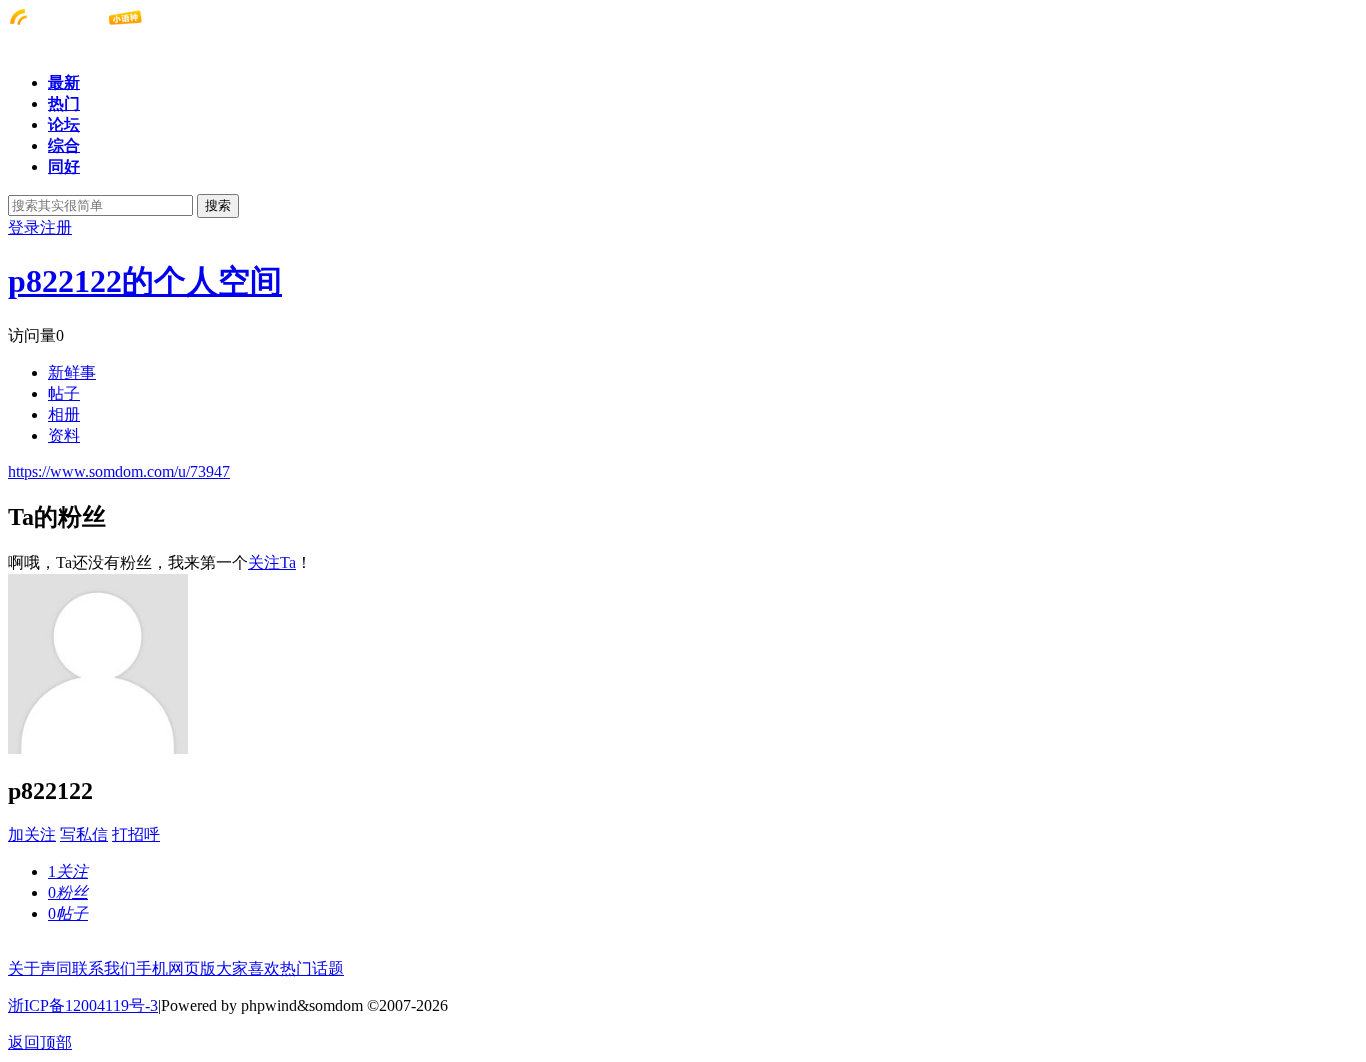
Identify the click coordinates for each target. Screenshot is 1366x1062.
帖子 (64, 393)
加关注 (32, 834)
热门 (64, 103)
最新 (64, 82)
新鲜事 (72, 372)
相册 (64, 414)
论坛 (64, 124)
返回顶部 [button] (40, 1042)
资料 (64, 435)
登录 (24, 227)
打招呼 (136, 834)
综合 (64, 145)
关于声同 (40, 968)
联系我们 (104, 968)
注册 (56, 227)
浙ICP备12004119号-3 (83, 1005)
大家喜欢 (248, 968)
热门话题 (312, 968)
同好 (64, 166)
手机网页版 (176, 968)
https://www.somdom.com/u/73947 (119, 471)
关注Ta (272, 562)
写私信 (84, 834)
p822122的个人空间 (145, 281)
